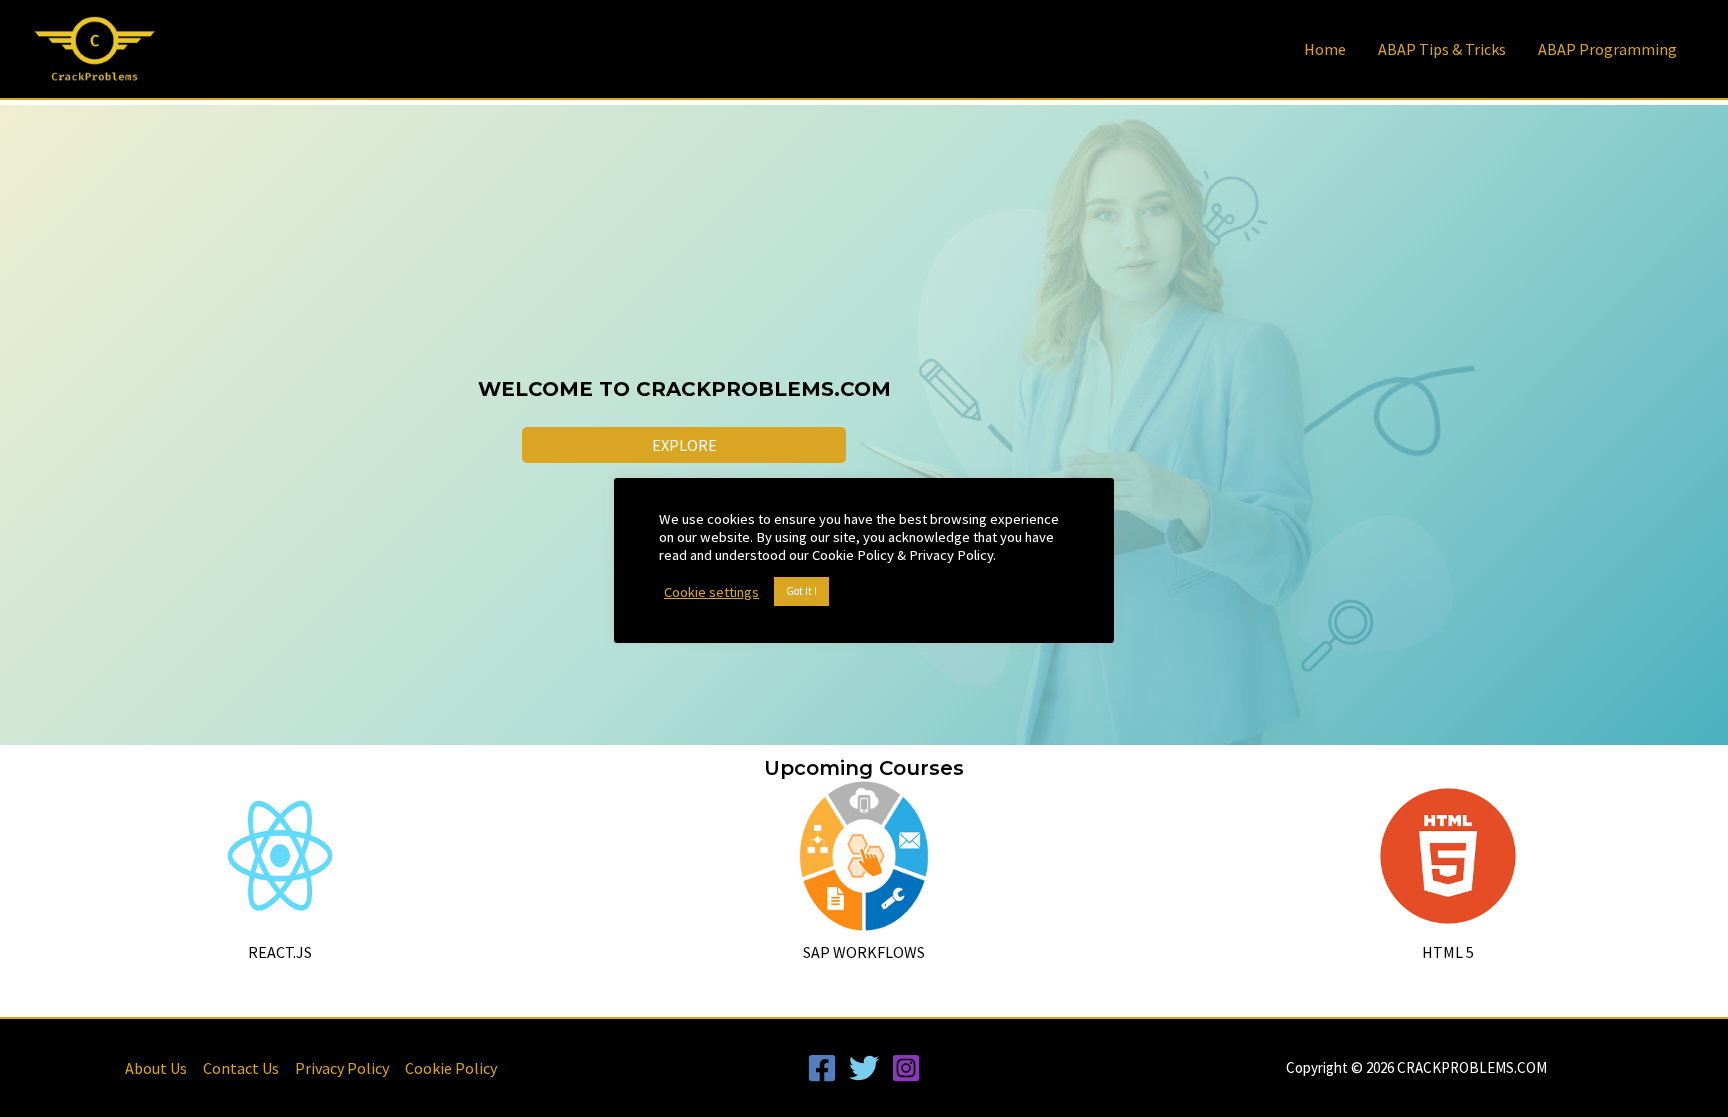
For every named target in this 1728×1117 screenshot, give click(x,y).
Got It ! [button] (801, 591)
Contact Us (241, 1068)
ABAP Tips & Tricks (1442, 49)
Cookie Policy (451, 1068)
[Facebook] (822, 1068)
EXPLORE (684, 445)
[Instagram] (906, 1068)
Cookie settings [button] (711, 592)
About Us (156, 1068)
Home (1325, 49)
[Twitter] (864, 1068)
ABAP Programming (1607, 49)
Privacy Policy (342, 1068)
